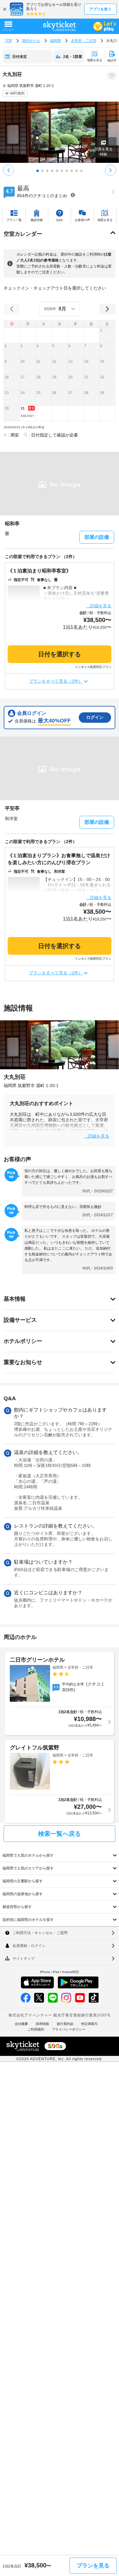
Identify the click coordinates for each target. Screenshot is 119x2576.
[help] (73, 195)
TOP (9, 41)
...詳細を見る (99, 606)
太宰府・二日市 (84, 41)
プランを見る (93, 2566)
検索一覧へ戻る (60, 1834)
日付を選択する (60, 654)
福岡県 (56, 41)
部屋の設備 (97, 537)
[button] (107, 335)
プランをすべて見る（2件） (56, 681)
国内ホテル (31, 41)
